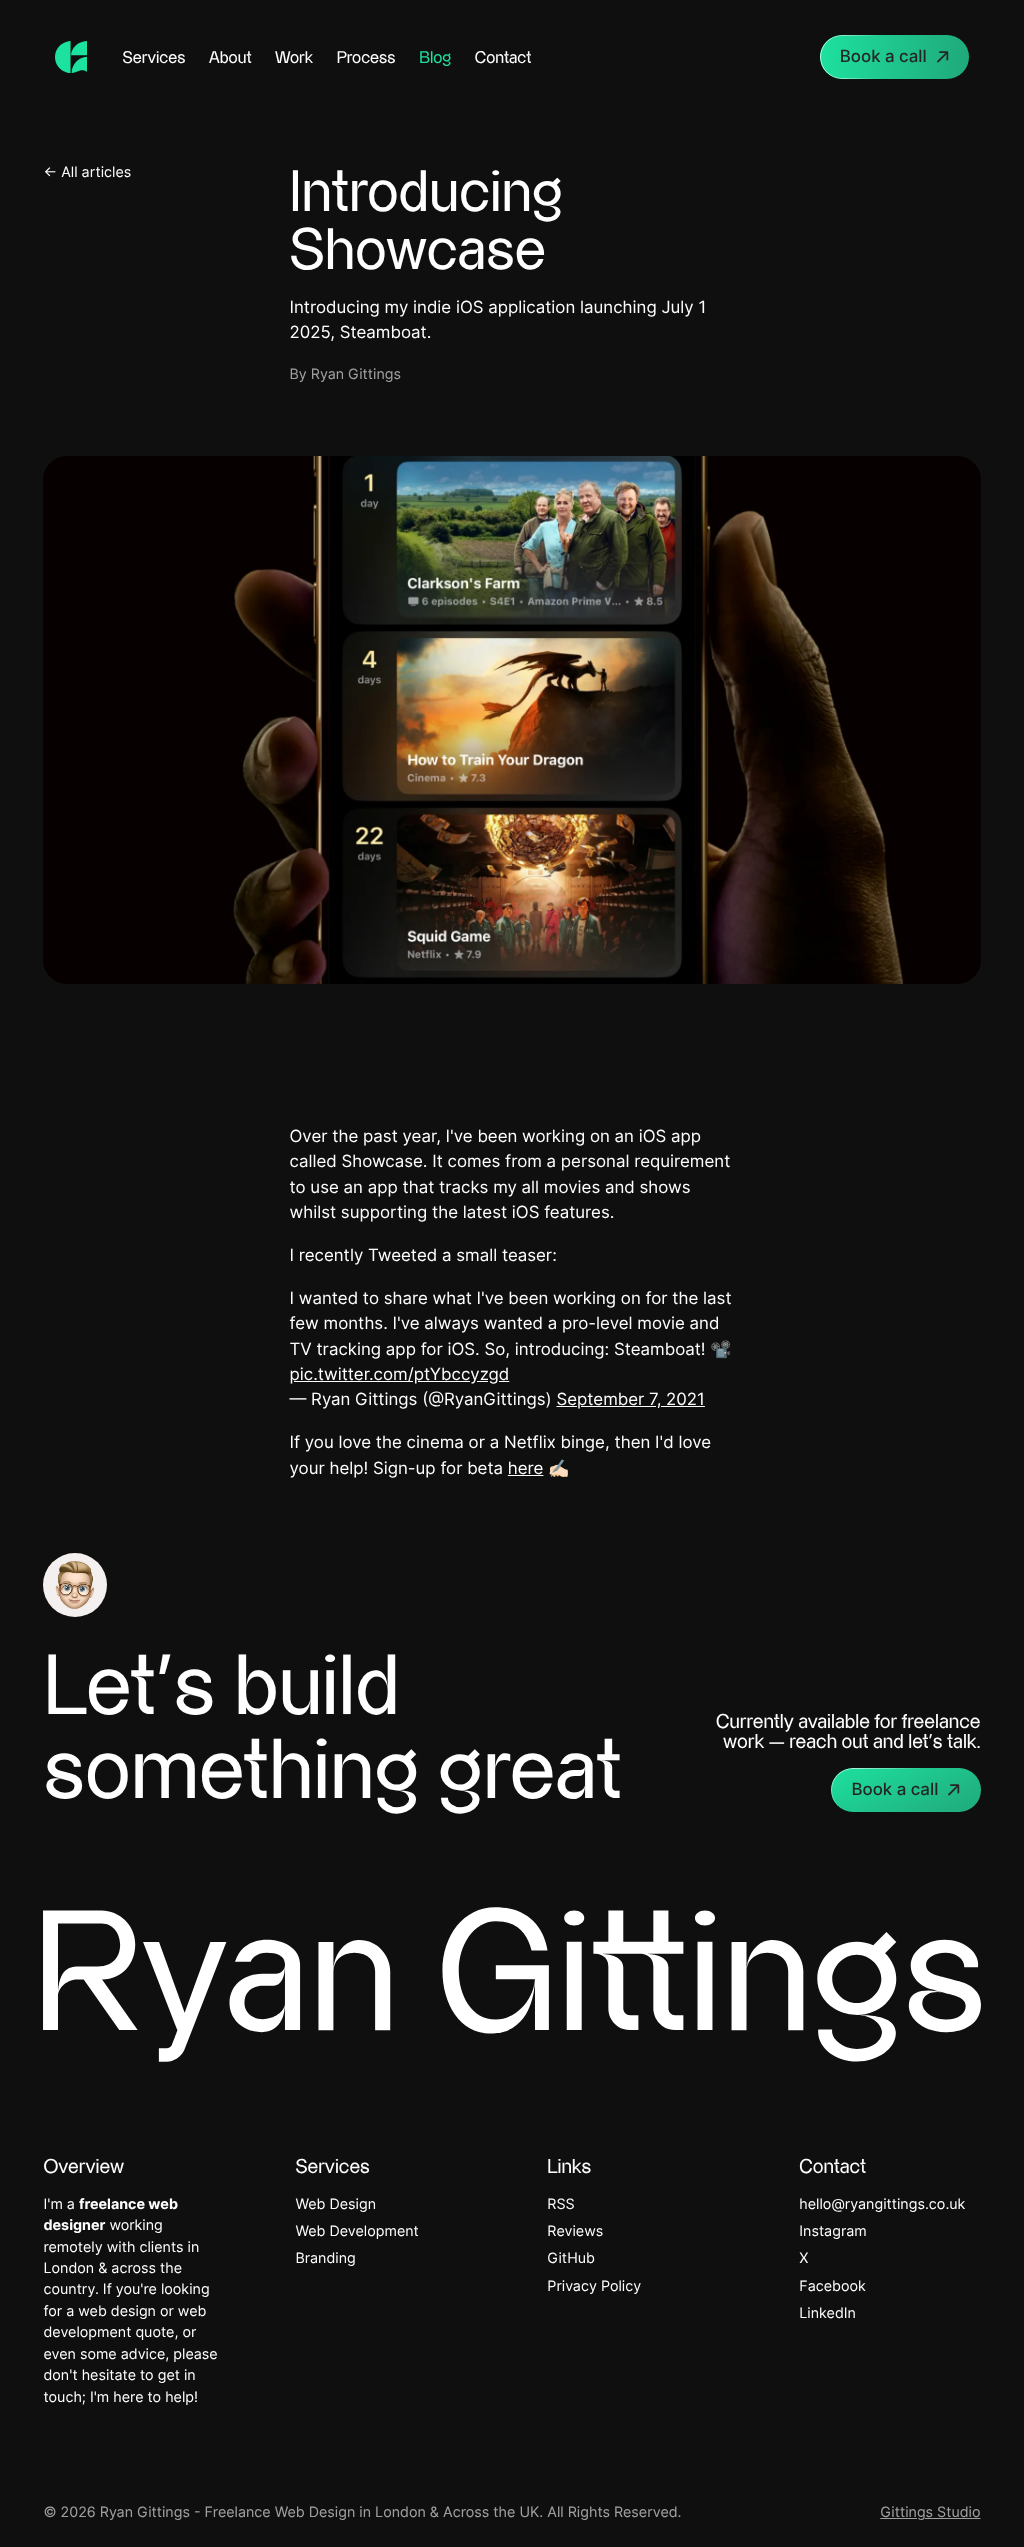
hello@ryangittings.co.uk (882, 2204)
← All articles (87, 172)
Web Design (335, 2204)
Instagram (832, 2231)
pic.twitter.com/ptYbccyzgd (400, 1375)
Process (366, 57)
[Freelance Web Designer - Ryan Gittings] (71, 57)
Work (294, 57)
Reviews (575, 2231)
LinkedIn (827, 2313)
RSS (560, 2204)
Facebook (832, 2286)
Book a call (883, 57)
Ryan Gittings (356, 374)
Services (154, 57)
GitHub (571, 2258)
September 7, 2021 (630, 1400)
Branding (325, 2258)
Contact (503, 57)
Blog (435, 57)
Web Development (356, 2231)
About (230, 57)
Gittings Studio (930, 2512)
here (526, 1469)
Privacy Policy (594, 2286)
